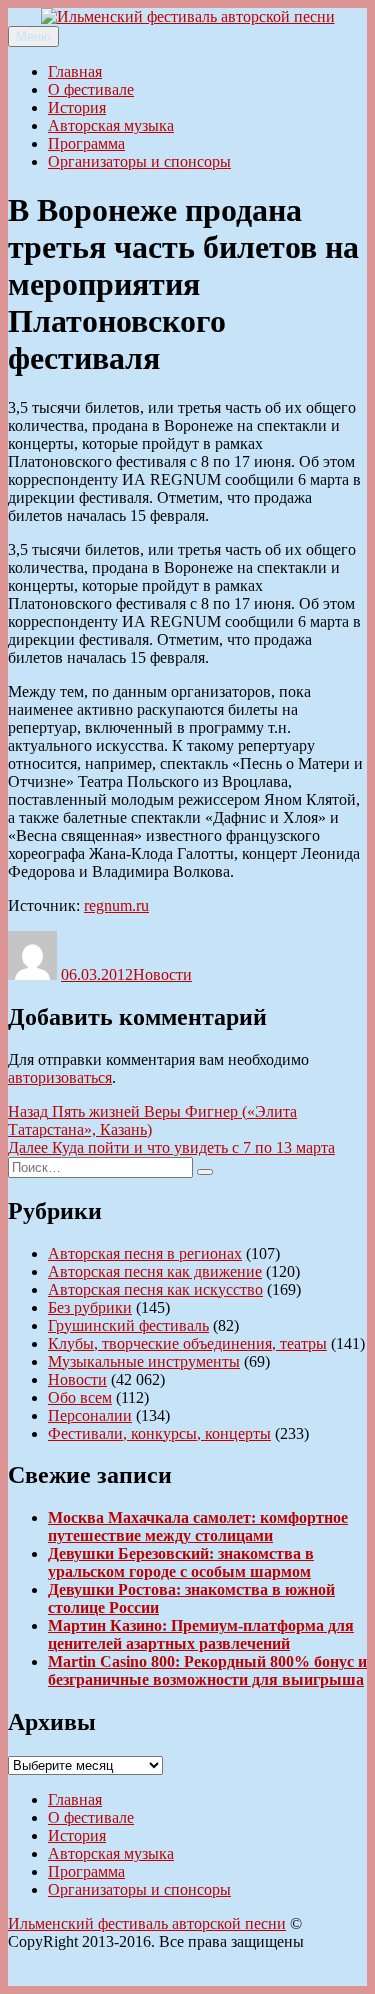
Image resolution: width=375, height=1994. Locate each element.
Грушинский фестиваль (128, 1325)
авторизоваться (60, 1077)
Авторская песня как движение (155, 1271)
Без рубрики (90, 1307)
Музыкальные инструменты (144, 1361)
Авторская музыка (111, 125)
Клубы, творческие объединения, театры (187, 1343)
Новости (162, 974)
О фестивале (91, 89)
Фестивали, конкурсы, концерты (159, 1433)
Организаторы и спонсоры (139, 161)
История (77, 107)
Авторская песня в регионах (145, 1253)
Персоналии (90, 1415)
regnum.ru (116, 905)
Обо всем (80, 1397)
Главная (75, 71)
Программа (86, 143)
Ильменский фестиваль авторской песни (147, 1923)
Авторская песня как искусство (155, 1289)
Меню (33, 36)
